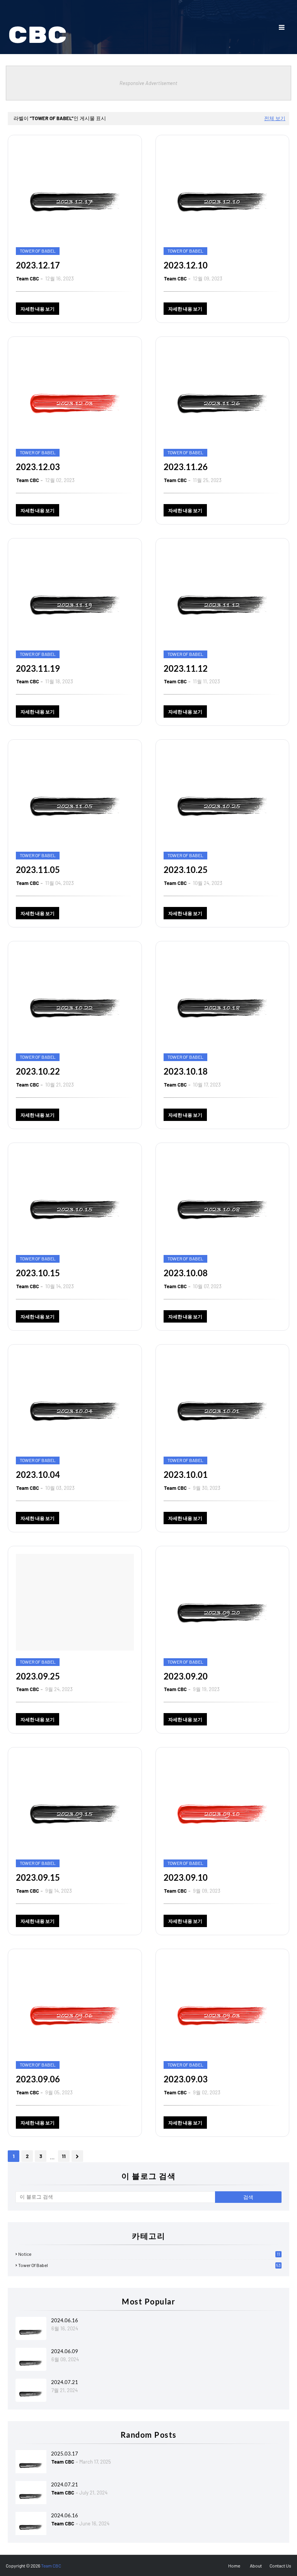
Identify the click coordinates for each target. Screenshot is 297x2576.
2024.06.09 (65, 2351)
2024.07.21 (65, 2382)
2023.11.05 (38, 870)
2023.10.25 (186, 870)
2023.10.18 (186, 1071)
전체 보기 (275, 118)
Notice (149, 2254)
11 (64, 2156)
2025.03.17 (65, 2454)
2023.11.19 (38, 668)
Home (234, 2566)
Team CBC (28, 278)
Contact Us (280, 2566)
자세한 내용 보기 (38, 309)
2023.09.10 (186, 1877)
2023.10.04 (38, 1475)
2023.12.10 (186, 265)
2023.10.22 (38, 1071)
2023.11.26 (186, 467)
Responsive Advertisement (148, 83)
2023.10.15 (38, 1273)
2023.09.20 (186, 1676)
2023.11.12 (186, 668)
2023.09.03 (186, 2079)
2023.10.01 (186, 1475)
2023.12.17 (38, 265)
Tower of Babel (149, 2265)
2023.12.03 (38, 467)
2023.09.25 (38, 1676)
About (256, 2566)
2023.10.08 (186, 1273)
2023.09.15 (38, 1877)
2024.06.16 (65, 2320)
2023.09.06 (38, 2079)
